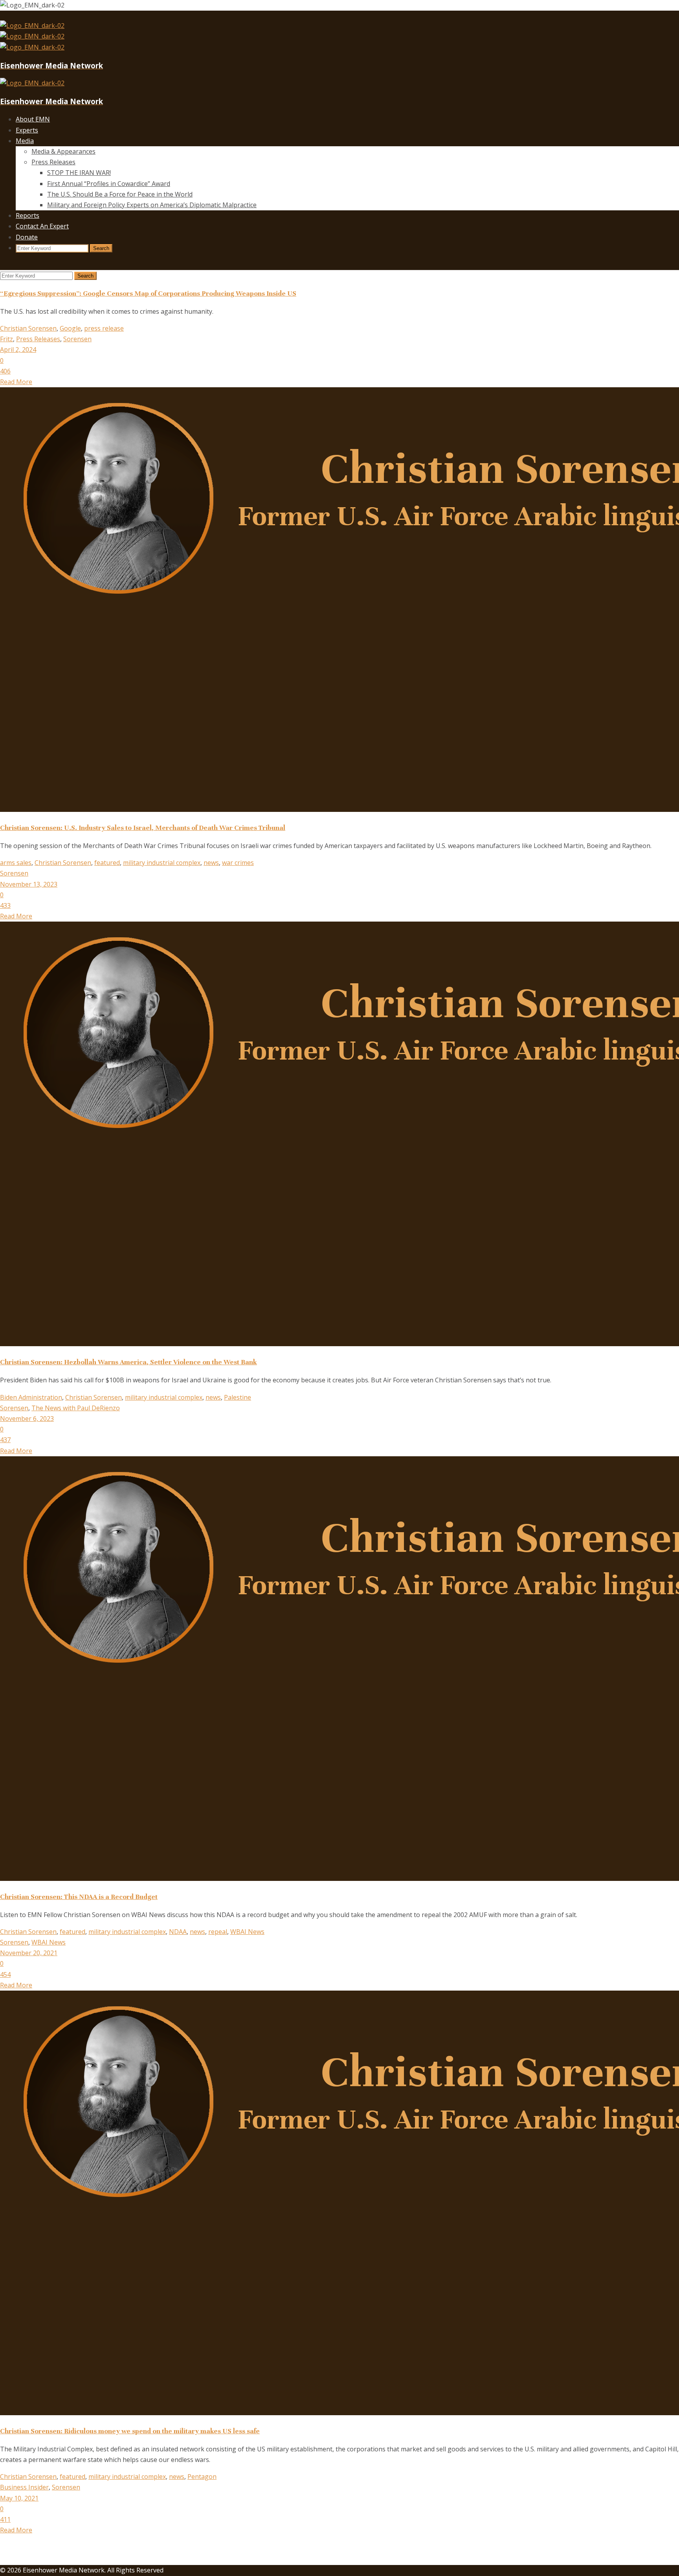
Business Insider (24, 2487)
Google (70, 328)
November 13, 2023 (29, 884)
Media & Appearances (63, 151)
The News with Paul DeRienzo (76, 1408)
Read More (16, 382)
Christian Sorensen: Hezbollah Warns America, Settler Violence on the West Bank (128, 1362)
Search (101, 248)
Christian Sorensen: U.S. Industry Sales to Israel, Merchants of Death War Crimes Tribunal (143, 828)
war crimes (238, 863)
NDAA (178, 1932)
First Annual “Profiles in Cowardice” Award (109, 184)
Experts (27, 130)
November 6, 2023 (27, 1419)
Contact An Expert (42, 226)
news (211, 863)
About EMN (33, 119)
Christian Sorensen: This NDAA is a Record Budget (79, 1897)
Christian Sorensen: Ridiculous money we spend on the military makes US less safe (130, 2431)
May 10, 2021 (19, 2498)
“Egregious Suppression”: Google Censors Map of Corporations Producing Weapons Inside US (148, 293)
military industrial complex (162, 863)
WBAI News (247, 1932)
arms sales (16, 863)
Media (25, 141)
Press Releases (53, 162)
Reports (28, 215)
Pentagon (202, 2477)
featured (107, 863)
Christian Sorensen (28, 328)
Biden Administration (31, 1397)
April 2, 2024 (18, 350)
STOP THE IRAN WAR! (79, 173)
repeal (218, 1932)
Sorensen (77, 339)
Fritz (6, 339)
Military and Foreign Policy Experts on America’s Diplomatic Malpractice (152, 205)
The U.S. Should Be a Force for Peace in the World (120, 194)
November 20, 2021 (29, 1953)
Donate (27, 237)
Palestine (238, 1397)
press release (104, 328)
